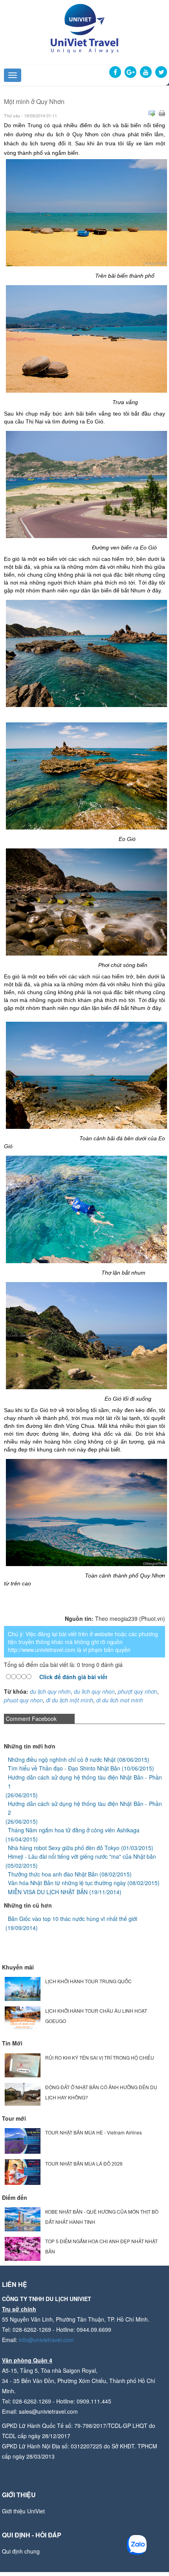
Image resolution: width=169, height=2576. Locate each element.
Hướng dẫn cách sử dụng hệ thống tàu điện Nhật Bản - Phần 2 (85, 1808)
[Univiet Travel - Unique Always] (84, 28)
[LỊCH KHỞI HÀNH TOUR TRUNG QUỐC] (23, 1988)
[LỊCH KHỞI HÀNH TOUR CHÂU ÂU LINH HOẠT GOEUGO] (23, 2018)
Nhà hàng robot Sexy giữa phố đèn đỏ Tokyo (64, 1848)
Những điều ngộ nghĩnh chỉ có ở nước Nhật (62, 1759)
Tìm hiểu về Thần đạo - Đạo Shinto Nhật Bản (64, 1768)
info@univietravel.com (46, 2340)
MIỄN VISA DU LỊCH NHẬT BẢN (48, 1892)
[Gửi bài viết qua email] (152, 113)
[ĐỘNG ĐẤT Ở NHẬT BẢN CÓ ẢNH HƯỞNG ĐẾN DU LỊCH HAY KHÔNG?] (23, 2093)
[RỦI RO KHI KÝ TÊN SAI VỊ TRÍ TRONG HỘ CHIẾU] (23, 2064)
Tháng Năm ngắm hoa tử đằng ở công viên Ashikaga (74, 1830)
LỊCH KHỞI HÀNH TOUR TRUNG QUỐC (88, 1981)
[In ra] (162, 113)
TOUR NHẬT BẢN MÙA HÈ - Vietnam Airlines (94, 2132)
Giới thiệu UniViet (23, 2511)
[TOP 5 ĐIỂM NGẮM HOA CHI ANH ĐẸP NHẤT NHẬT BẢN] (23, 2248)
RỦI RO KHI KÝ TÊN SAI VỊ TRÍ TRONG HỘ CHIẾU (100, 2057)
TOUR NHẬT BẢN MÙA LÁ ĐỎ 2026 (84, 2163)
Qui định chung (21, 2551)
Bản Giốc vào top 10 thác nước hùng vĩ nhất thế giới (73, 1919)
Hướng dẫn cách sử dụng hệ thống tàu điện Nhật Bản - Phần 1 (85, 1782)
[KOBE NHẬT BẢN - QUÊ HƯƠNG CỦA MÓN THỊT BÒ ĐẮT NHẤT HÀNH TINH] (23, 2219)
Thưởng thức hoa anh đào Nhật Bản (53, 1874)
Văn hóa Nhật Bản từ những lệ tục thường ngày (67, 1883)
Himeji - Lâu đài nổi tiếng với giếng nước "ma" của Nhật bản (82, 1856)
